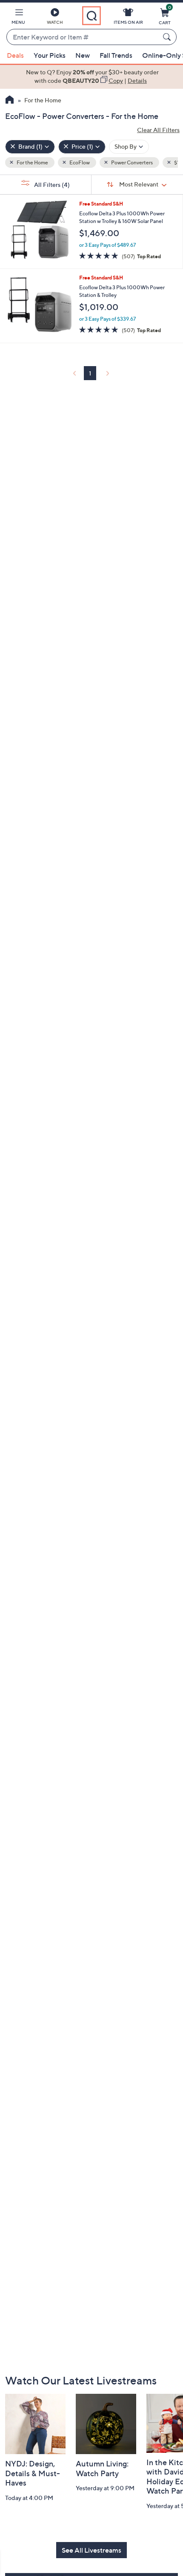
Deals (15, 55)
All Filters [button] (51, 185)
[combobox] (83, 37)
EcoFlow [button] (79, 162)
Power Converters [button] (132, 162)
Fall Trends (116, 55)
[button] (18, 18)
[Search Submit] (168, 37)
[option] (91, 77)
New (83, 55)
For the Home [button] (32, 162)
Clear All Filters (158, 130)
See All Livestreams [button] (91, 2550)
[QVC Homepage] (10, 101)
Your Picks (50, 55)
